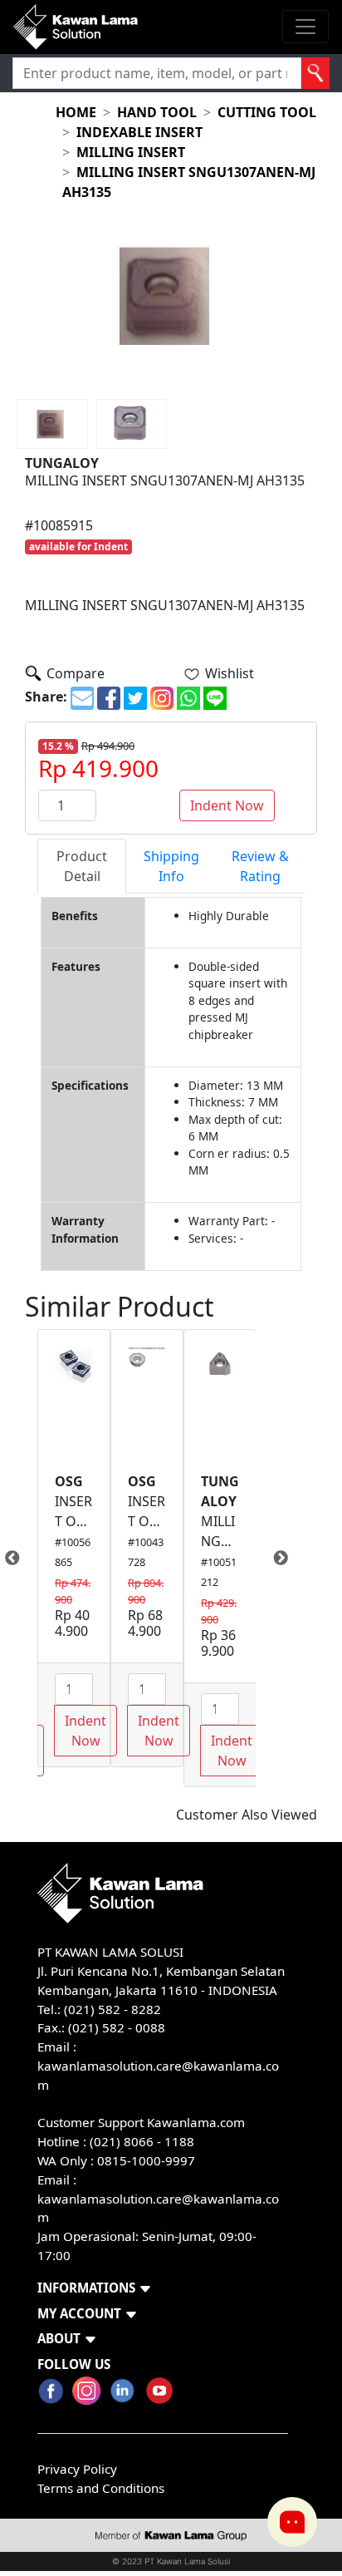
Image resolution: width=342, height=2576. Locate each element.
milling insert (131, 152)
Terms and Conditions (101, 2488)
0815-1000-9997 (146, 2160)
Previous (25, 1559)
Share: (46, 697)
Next (268, 1559)
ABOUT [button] (59, 2338)
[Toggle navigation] (305, 27)
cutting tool (267, 112)
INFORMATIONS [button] (86, 2288)
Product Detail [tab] (82, 866)
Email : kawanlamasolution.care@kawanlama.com (158, 2199)
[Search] (315, 73)
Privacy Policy (77, 2469)
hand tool (157, 112)
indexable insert (139, 132)
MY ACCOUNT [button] (79, 2313)
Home (76, 112)
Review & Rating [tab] (260, 866)
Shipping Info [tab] (171, 866)
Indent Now (227, 805)
